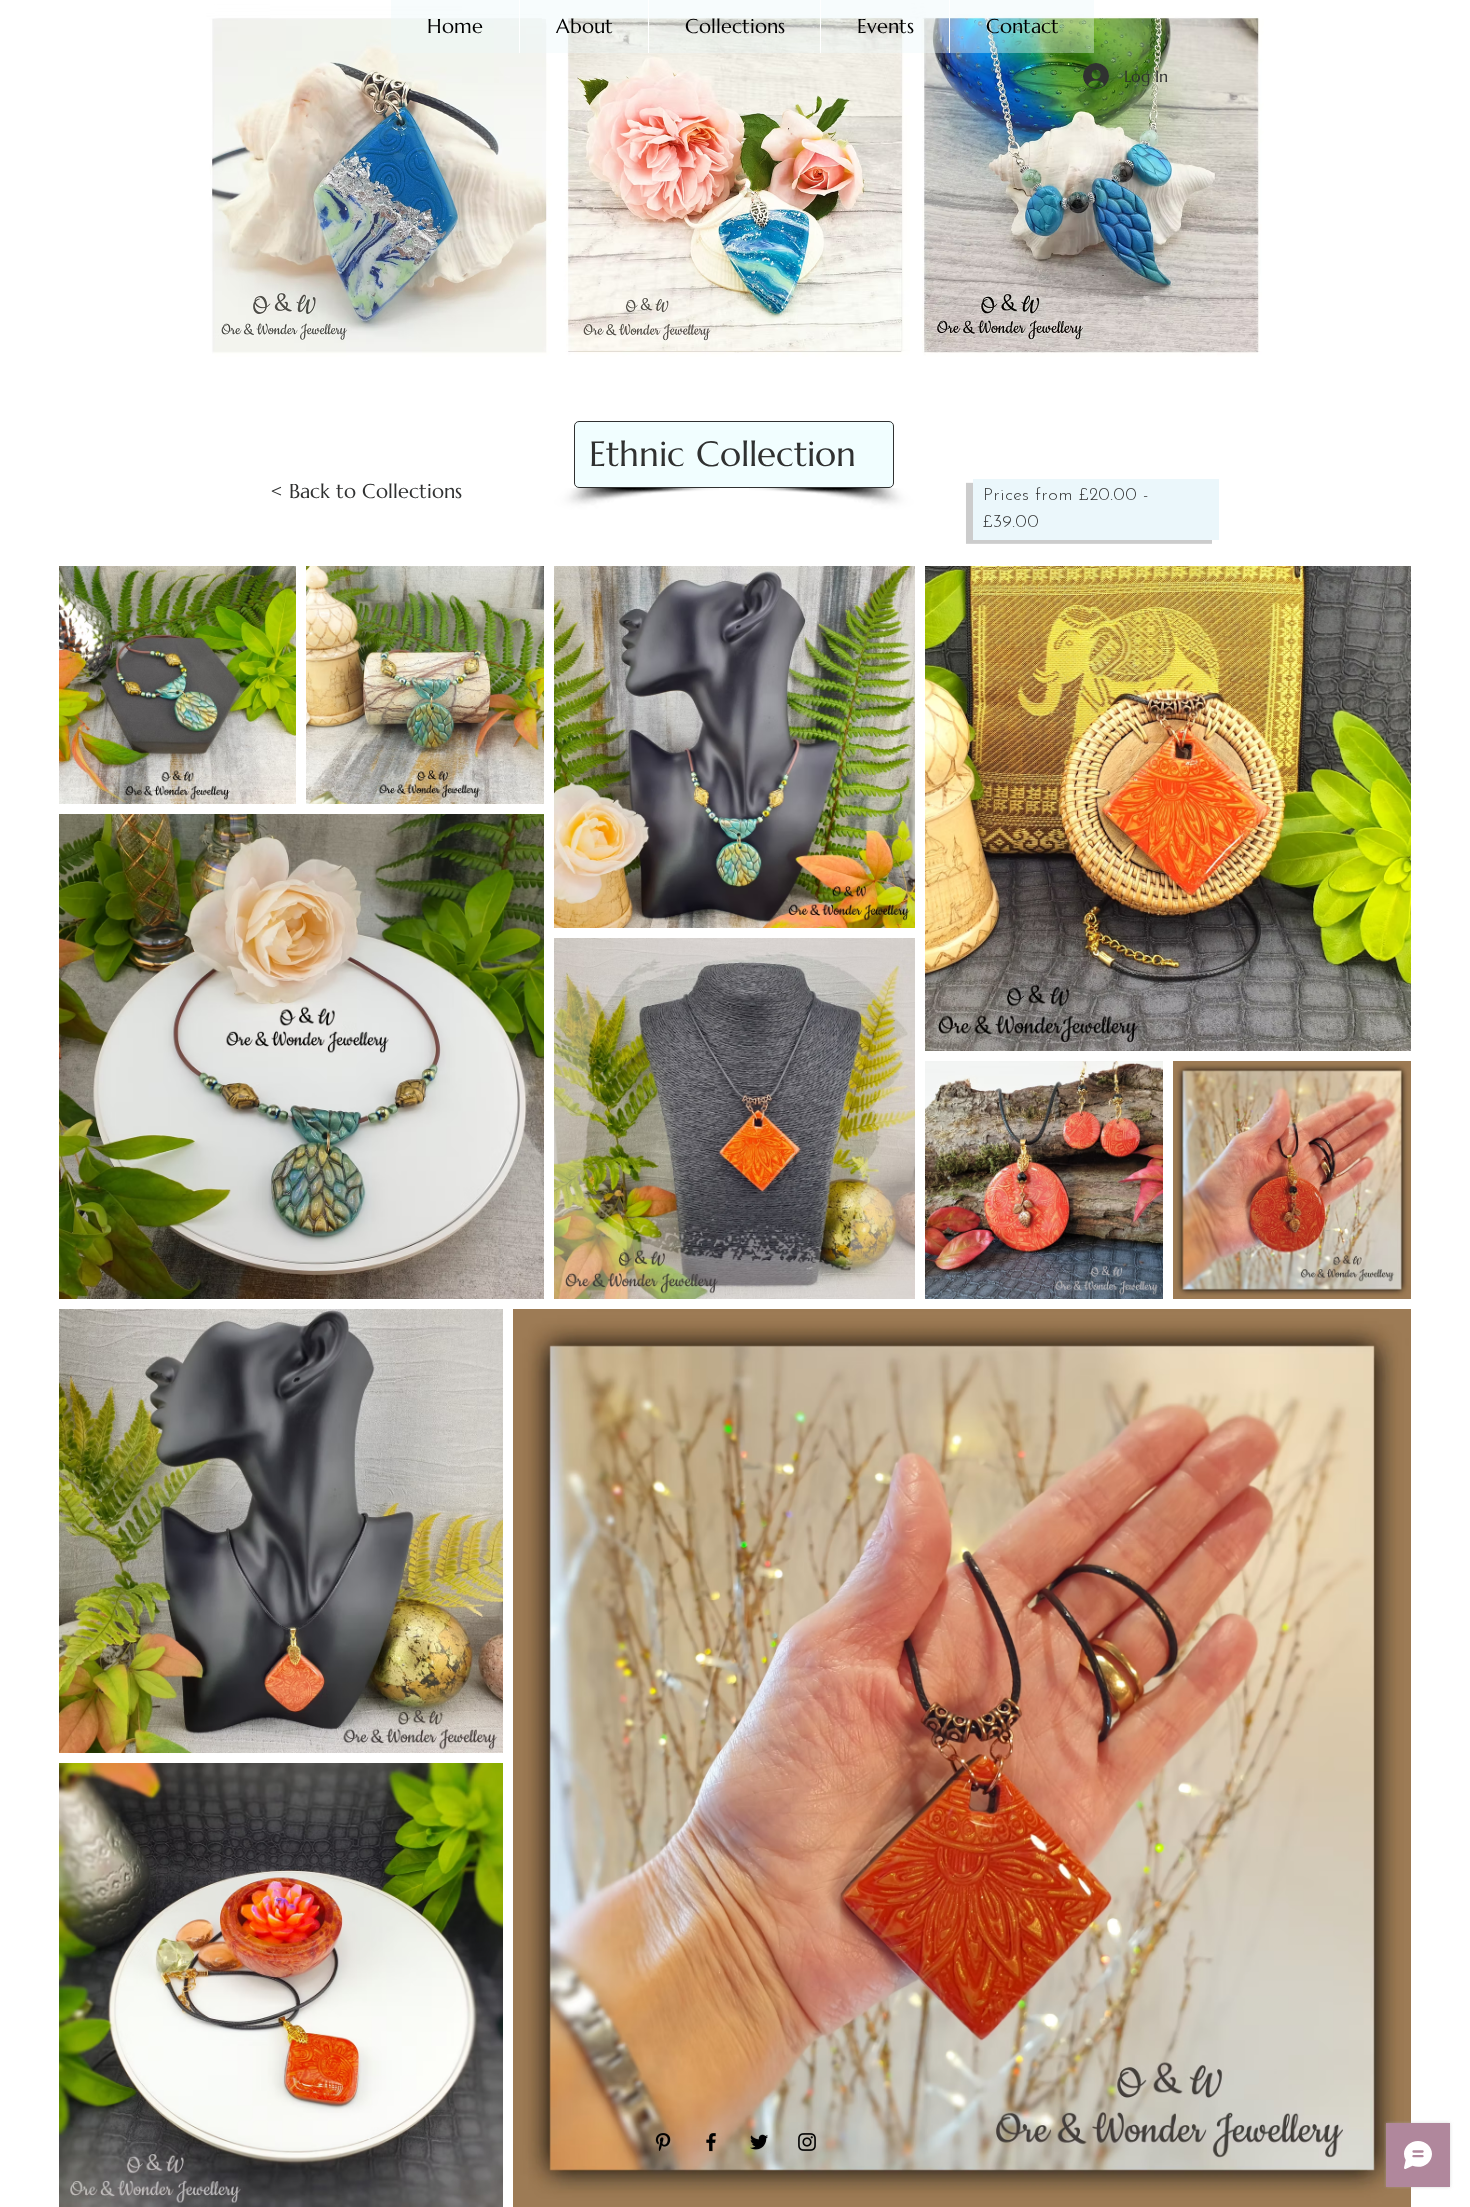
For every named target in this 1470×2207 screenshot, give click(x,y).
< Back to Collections (366, 491)
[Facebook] (711, 2142)
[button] (734, 26)
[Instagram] (807, 2142)
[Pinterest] (663, 2142)
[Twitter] (759, 2142)
